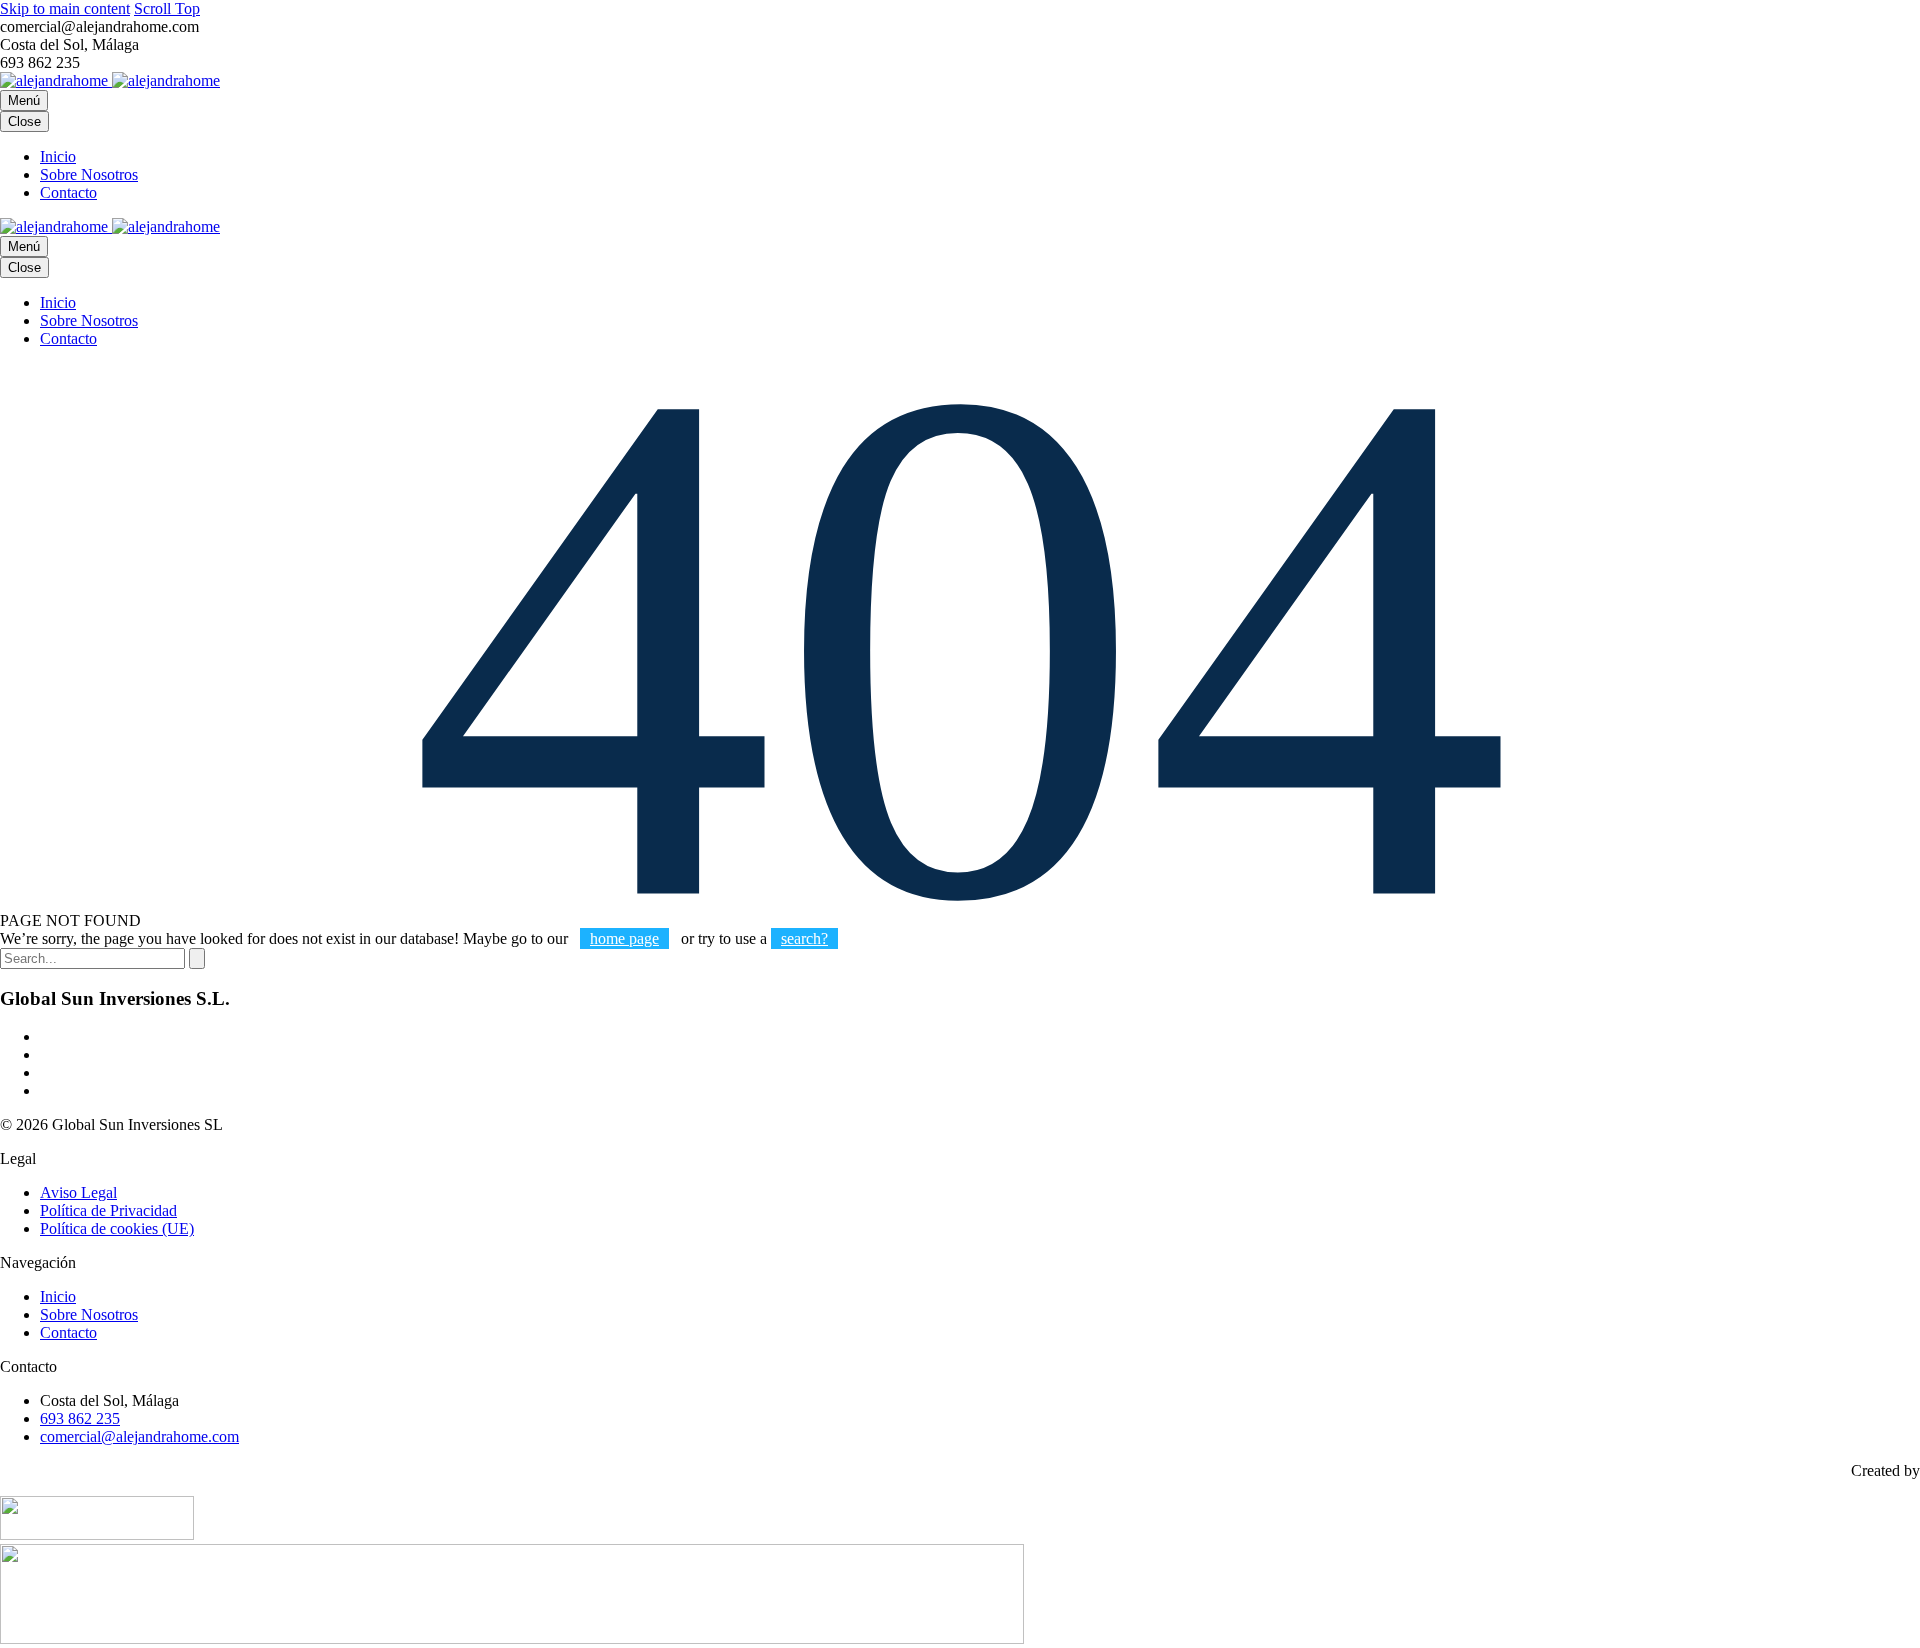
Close (24, 121)
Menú (24, 100)
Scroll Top (167, 8)
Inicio (58, 156)
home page (624, 938)
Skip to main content (65, 8)
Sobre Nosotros (89, 174)
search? (804, 938)
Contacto (68, 192)
